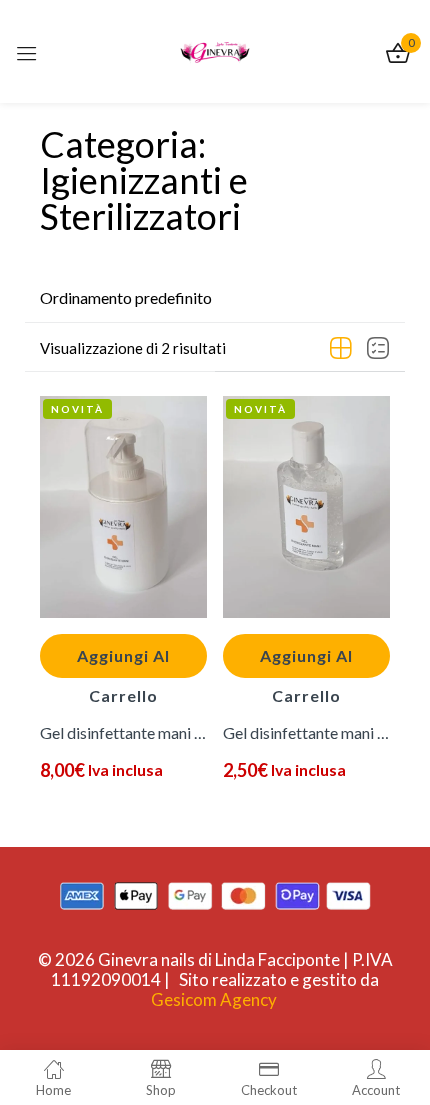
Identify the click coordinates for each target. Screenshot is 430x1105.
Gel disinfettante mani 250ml (123, 732)
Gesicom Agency (214, 999)
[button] (126, 298)
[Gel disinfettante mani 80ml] (306, 507)
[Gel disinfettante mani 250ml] (123, 507)
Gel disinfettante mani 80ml (306, 732)
